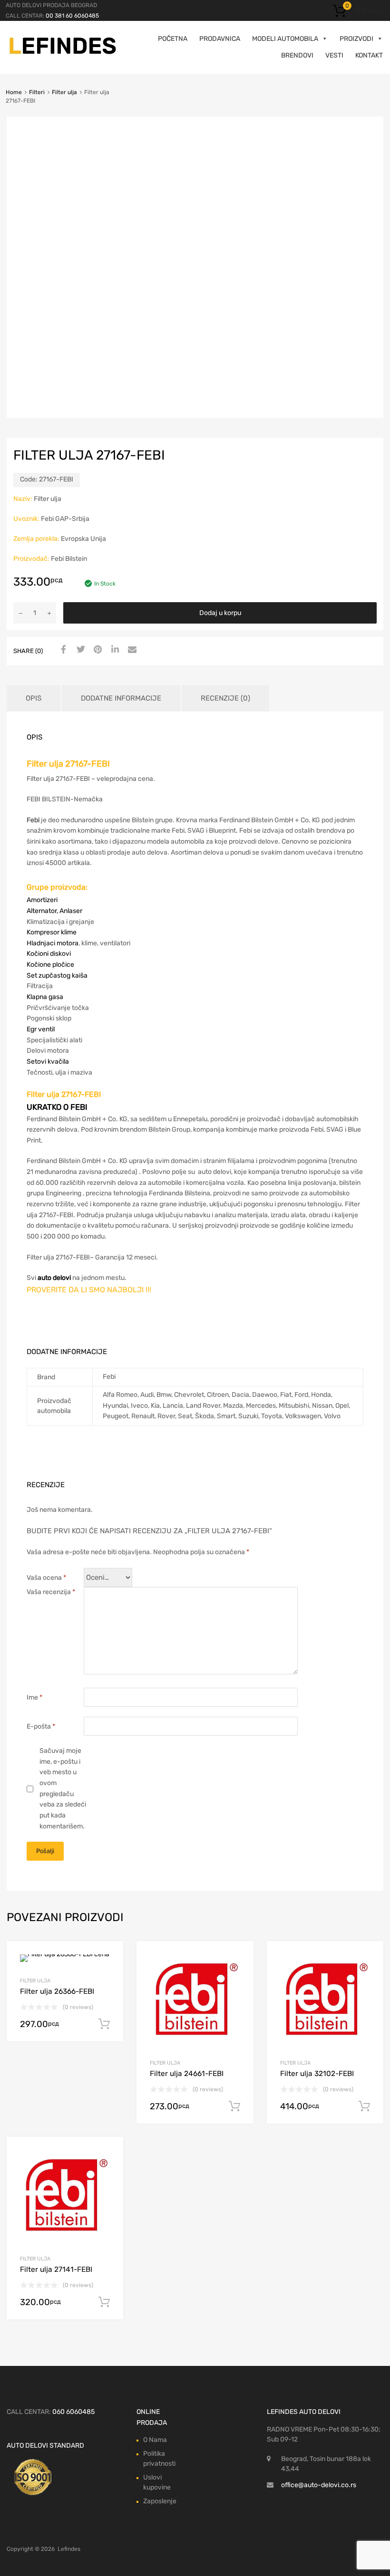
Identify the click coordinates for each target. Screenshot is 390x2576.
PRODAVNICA (220, 39)
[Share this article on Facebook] (62, 650)
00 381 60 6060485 (72, 16)
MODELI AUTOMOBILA (285, 39)
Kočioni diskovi (49, 954)
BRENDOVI (297, 55)
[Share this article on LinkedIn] (114, 650)
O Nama (155, 2440)
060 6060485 (73, 2412)
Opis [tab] (34, 698)
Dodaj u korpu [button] (104, 2024)
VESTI (334, 55)
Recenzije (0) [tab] (225, 698)
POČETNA (173, 39)
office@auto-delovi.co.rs (319, 2485)
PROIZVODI (356, 39)
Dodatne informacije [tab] (121, 698)
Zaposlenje (160, 2501)
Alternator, (43, 911)
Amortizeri (42, 900)
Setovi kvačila (48, 1062)
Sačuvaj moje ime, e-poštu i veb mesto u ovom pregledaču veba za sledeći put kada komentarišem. (63, 1788)
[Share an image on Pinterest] (97, 650)
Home (14, 92)
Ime (34, 1697)
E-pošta (41, 1726)
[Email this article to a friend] (131, 650)
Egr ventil (41, 1029)
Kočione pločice (50, 965)
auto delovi (54, 1278)
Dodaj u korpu (220, 613)
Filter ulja (64, 92)
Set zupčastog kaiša (57, 976)
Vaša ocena (46, 1578)
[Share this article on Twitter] (79, 650)
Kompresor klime (52, 932)
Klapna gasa (45, 997)
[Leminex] (63, 53)
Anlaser (71, 911)
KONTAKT (369, 55)
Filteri (37, 92)
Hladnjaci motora (53, 943)
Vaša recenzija (51, 1592)
